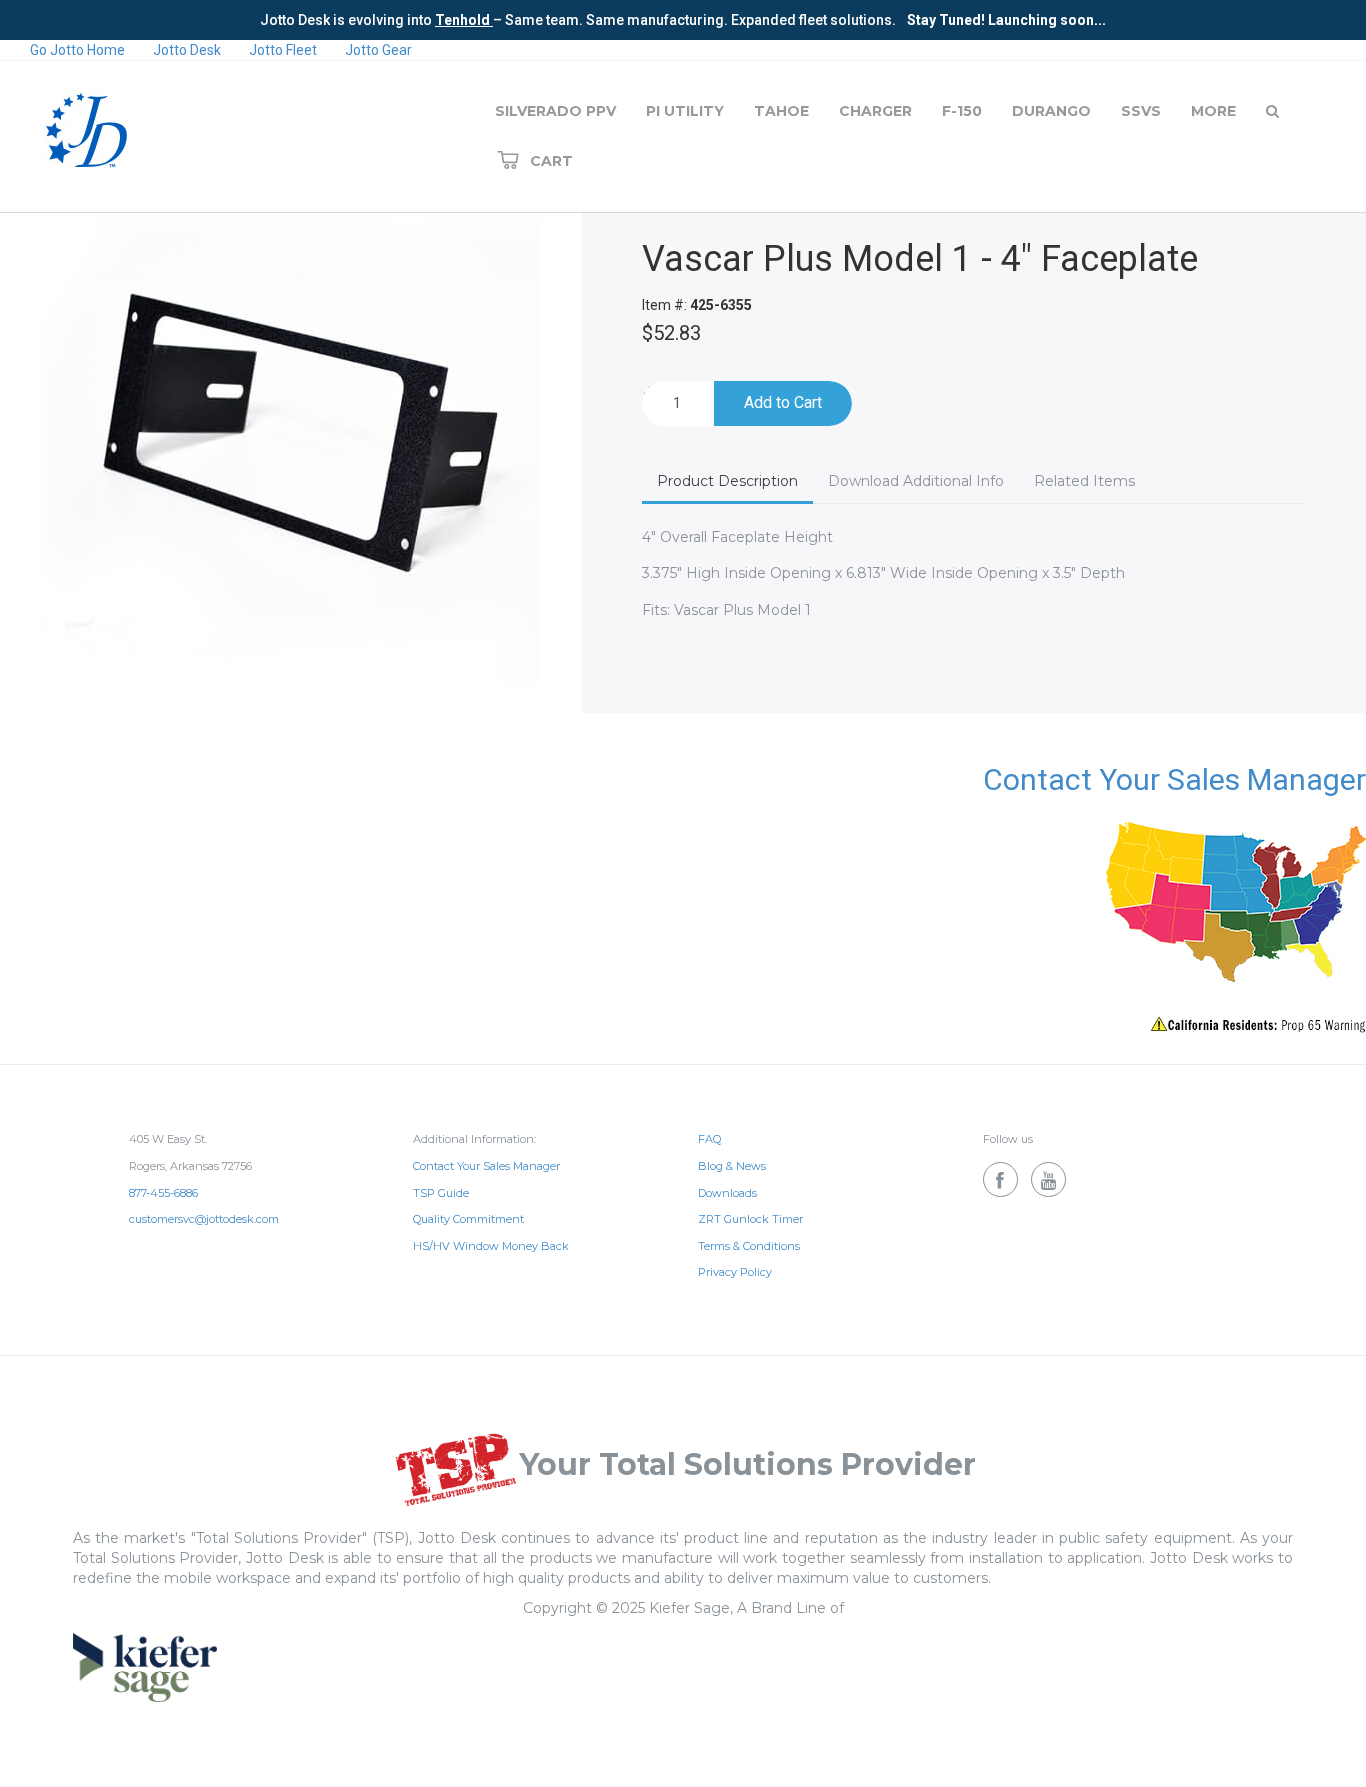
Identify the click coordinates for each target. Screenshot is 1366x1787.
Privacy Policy (735, 1272)
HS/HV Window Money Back (491, 1246)
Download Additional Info (916, 481)
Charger (875, 111)
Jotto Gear (378, 50)
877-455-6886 (163, 1193)
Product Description (727, 481)
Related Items (1084, 481)
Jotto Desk (187, 50)
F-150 (962, 111)
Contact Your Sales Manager (1174, 779)
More (1213, 111)
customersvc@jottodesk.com (204, 1219)
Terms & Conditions (749, 1246)
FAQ (709, 1139)
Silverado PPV (555, 111)
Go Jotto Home (77, 50)
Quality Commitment (468, 1219)
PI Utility (685, 111)
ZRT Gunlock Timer (750, 1219)
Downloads (727, 1193)
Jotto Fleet (283, 50)
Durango (1051, 111)
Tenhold (464, 20)
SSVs (1141, 111)
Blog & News (732, 1166)
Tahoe (781, 111)
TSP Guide (441, 1193)
